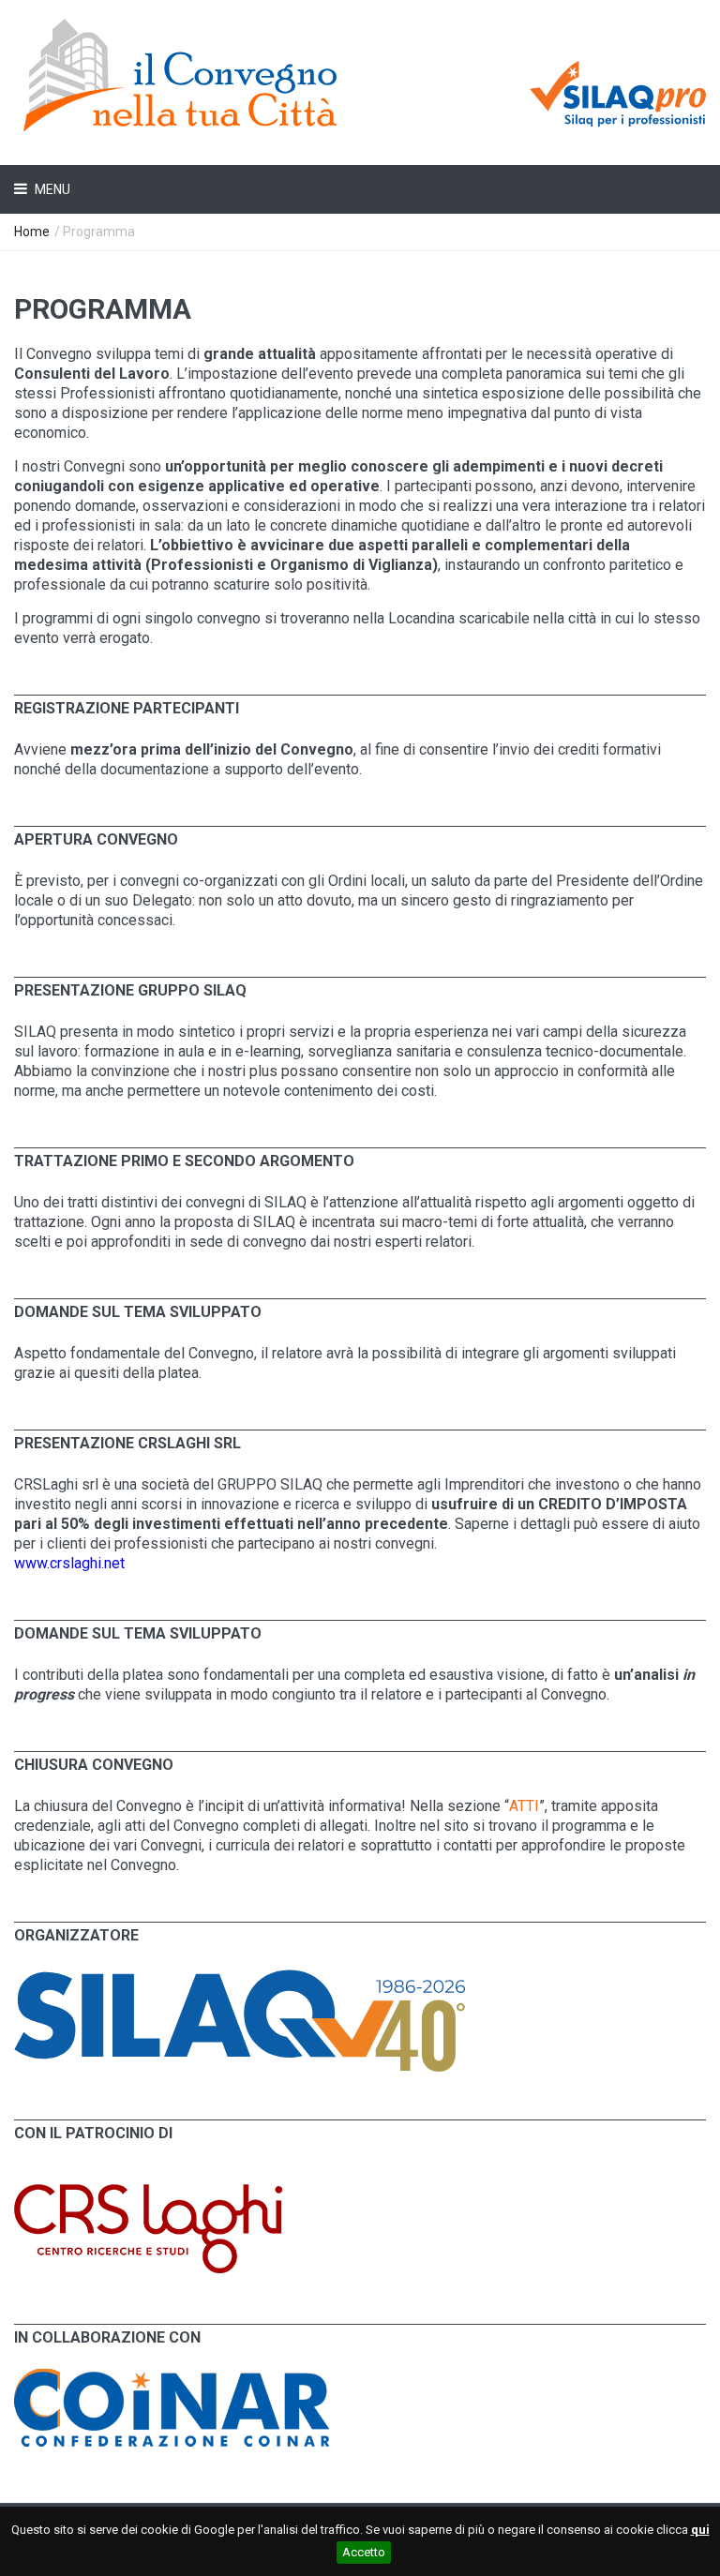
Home (32, 232)
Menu (51, 189)
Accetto (364, 2552)
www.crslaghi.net (69, 1563)
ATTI (524, 1806)
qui (700, 2530)
